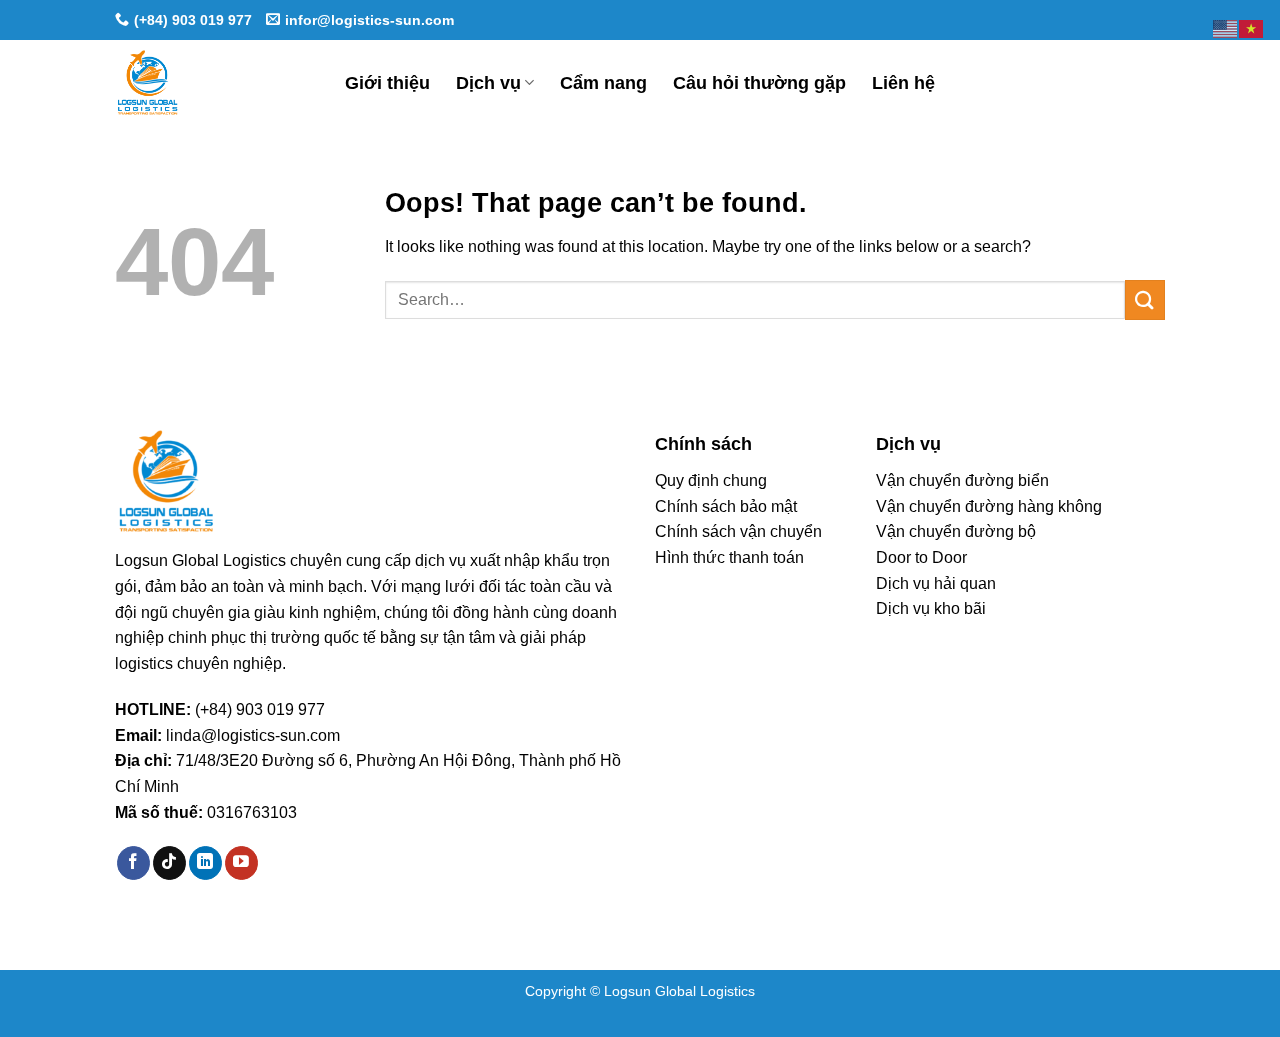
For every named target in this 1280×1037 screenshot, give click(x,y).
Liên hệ (903, 83)
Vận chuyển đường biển (962, 480)
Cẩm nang (603, 83)
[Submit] (1145, 299)
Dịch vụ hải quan (936, 583)
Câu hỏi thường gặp (759, 83)
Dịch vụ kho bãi (931, 608)
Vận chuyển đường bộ (956, 531)
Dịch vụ (488, 83)
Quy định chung (711, 480)
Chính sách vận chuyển (738, 531)
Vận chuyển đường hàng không (989, 506)
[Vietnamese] (1252, 27)
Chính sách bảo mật (726, 506)
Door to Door (921, 557)
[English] (1226, 27)
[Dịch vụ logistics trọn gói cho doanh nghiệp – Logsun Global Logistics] (215, 82)
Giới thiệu (387, 83)
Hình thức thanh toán (729, 557)
